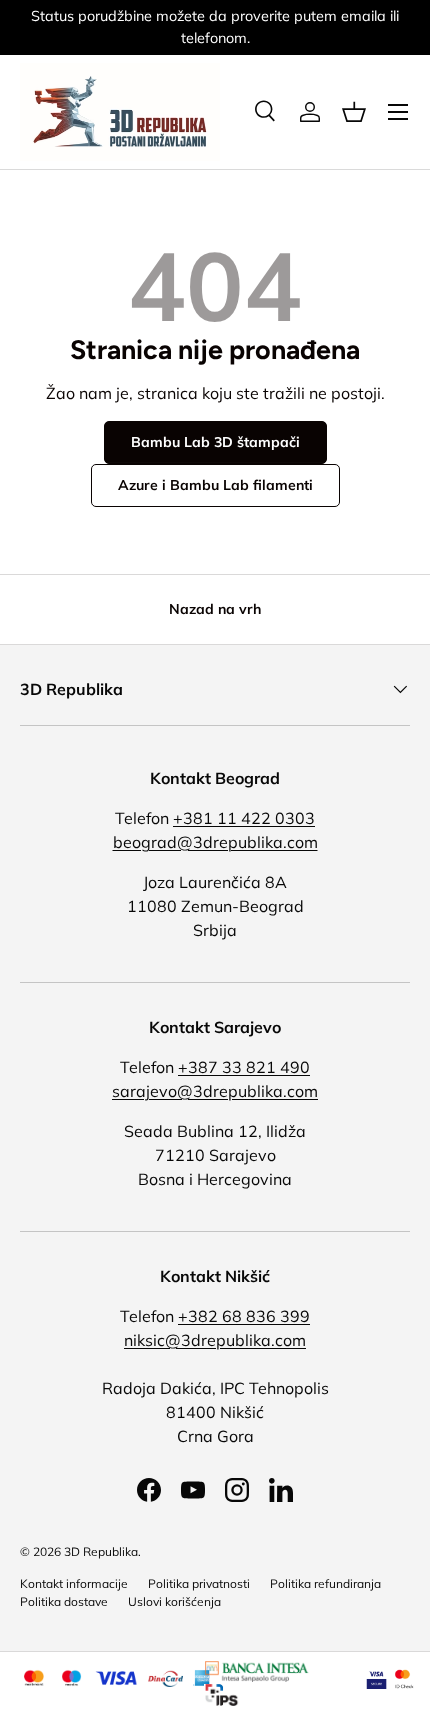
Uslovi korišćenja (174, 1601)
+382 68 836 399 (244, 1316)
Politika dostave (64, 1601)
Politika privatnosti (199, 1583)
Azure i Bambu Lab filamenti (215, 485)
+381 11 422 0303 (244, 818)
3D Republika (101, 1551)
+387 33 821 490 (244, 1067)
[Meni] (398, 112)
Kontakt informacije (74, 1583)
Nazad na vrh (215, 609)
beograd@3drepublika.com (215, 842)
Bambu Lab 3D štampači (215, 442)
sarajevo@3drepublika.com (215, 1091)
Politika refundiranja (325, 1583)
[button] (354, 112)
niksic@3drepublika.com (215, 1340)
